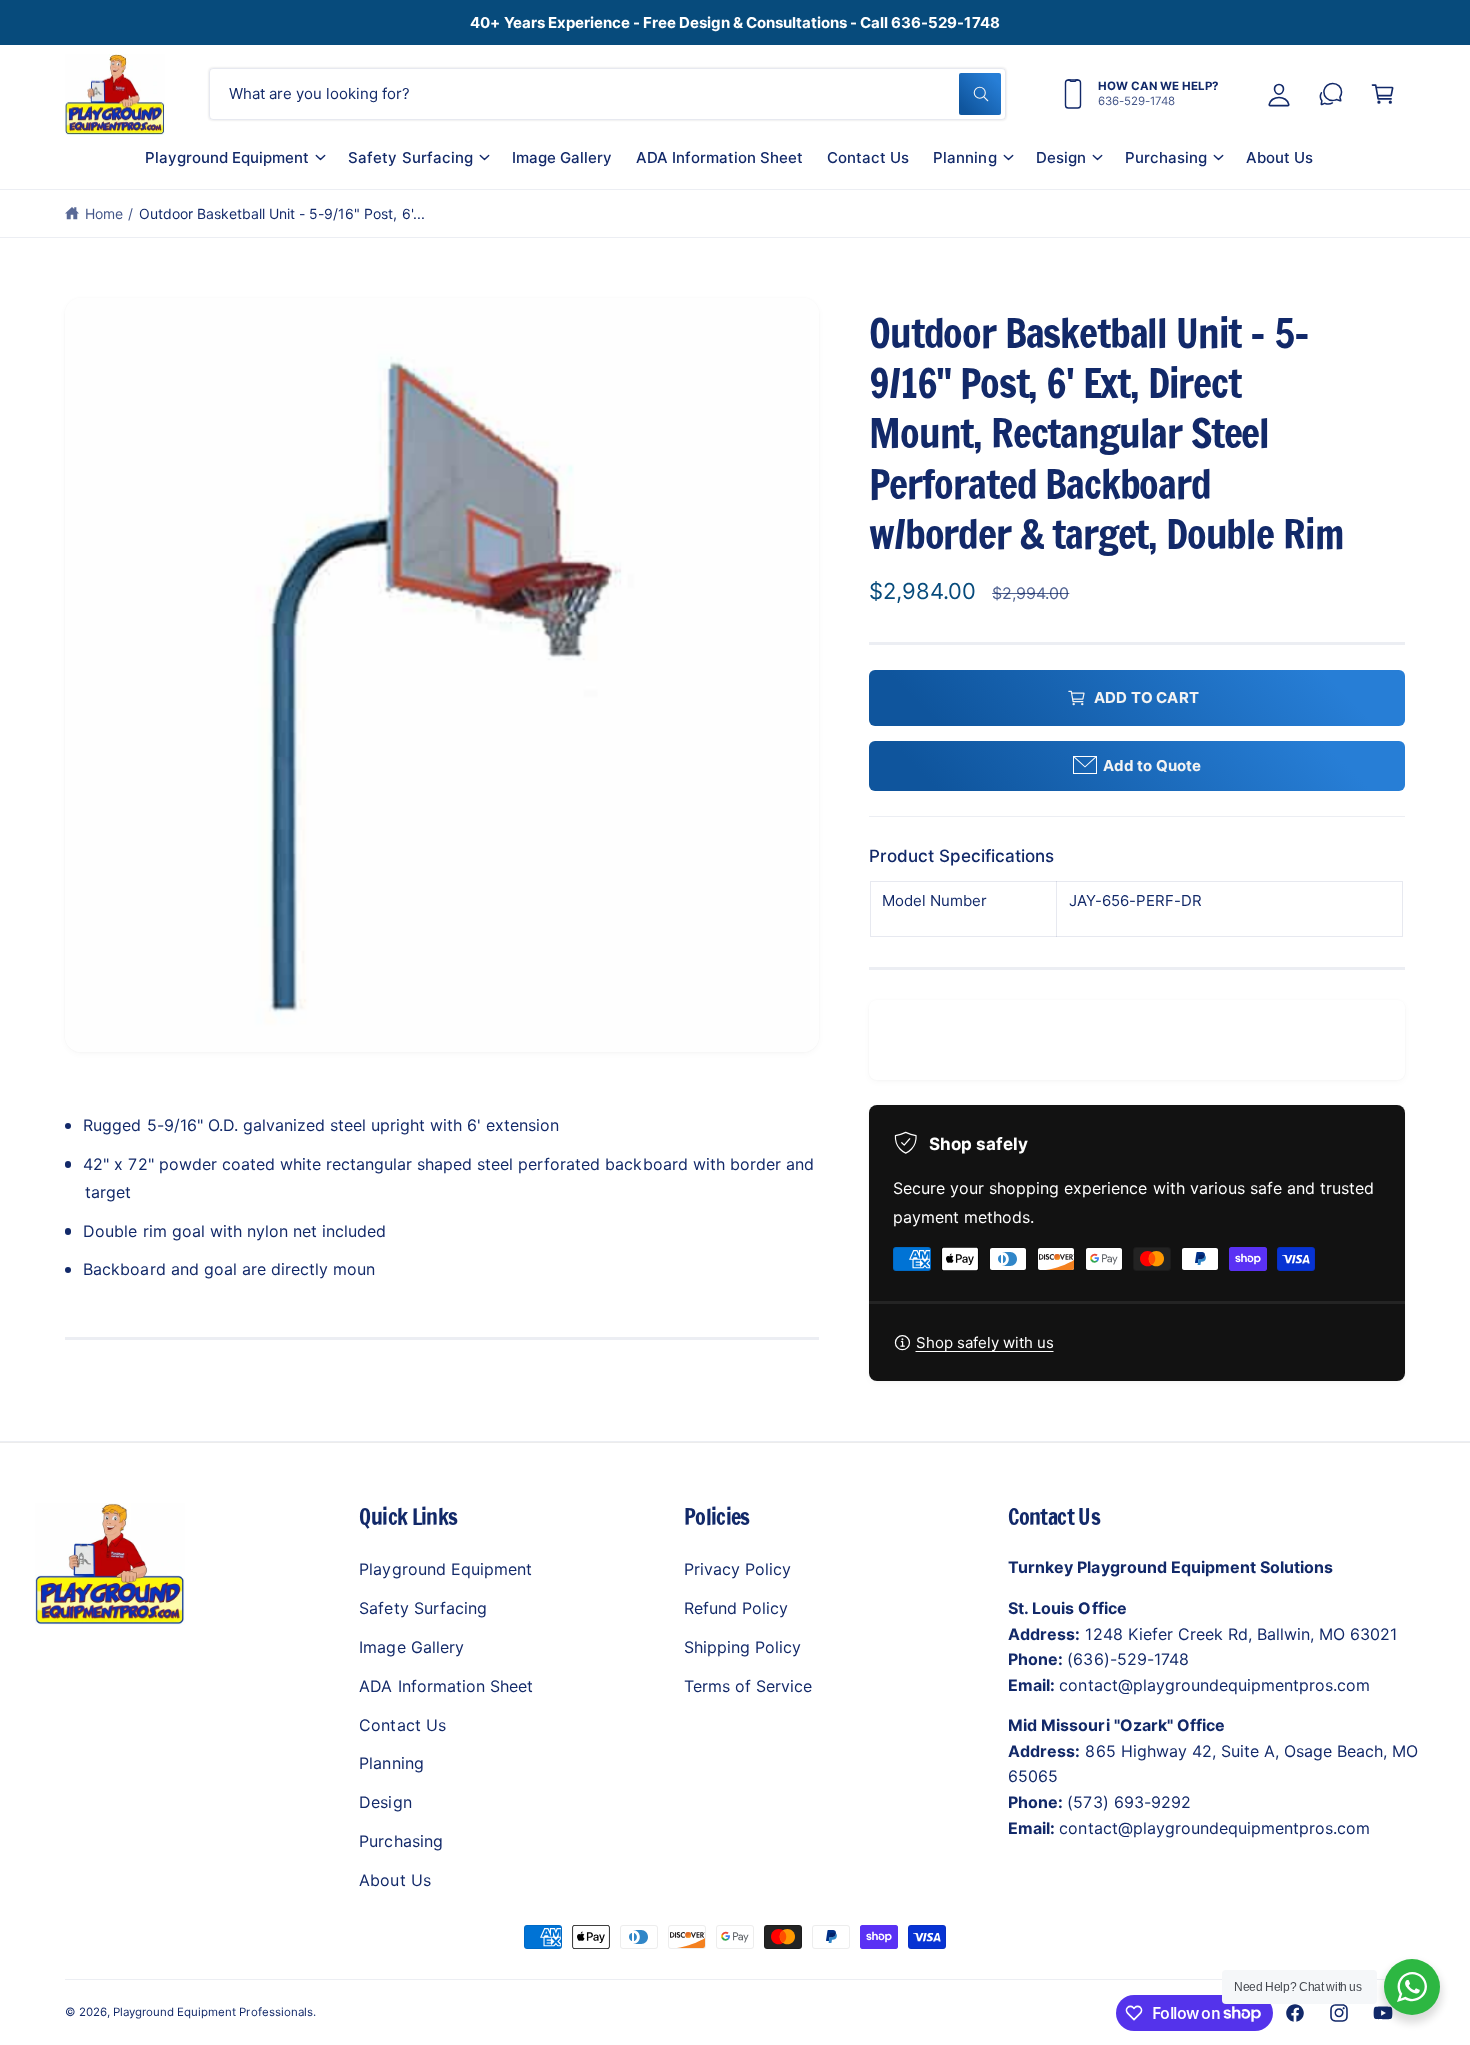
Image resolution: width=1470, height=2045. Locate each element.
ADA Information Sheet (445, 1686)
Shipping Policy (742, 1647)
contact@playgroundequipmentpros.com (1214, 1685)
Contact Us (402, 1725)
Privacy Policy (737, 1569)
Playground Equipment (227, 157)
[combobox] (607, 94)
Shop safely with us (985, 1342)
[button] (234, 165)
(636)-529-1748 (1127, 1659)
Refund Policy (736, 1608)
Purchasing (1166, 157)
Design (1061, 157)
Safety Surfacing (410, 157)
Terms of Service (748, 1686)
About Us (394, 1880)
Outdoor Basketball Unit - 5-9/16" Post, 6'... (282, 213)
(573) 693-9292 (1128, 1802)
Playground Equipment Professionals (213, 2012)
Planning (964, 157)
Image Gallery (411, 1647)
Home (104, 213)
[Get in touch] (1331, 94)
